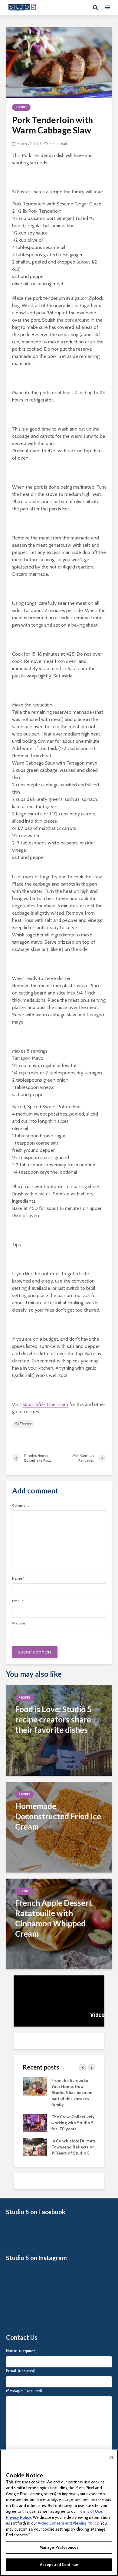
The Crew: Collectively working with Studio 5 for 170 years (73, 2123)
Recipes (21, 107)
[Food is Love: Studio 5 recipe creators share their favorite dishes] (59, 1730)
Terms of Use (90, 2511)
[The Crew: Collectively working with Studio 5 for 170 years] (35, 2122)
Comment (20, 1506)
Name (18, 1578)
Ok (111, 2457)
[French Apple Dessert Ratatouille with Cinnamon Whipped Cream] (59, 1924)
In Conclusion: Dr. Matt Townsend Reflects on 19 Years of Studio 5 (73, 2147)
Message (24, 2391)
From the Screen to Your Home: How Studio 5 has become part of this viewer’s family (72, 2093)
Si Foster (23, 1424)
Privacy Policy (19, 2517)
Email (18, 1601)
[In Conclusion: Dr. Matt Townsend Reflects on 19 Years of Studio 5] (35, 2146)
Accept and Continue (59, 2565)
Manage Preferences (59, 2547)
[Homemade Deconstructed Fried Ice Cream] (59, 1827)
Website (19, 1623)
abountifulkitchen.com (45, 1404)
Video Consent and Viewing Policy (68, 2523)
